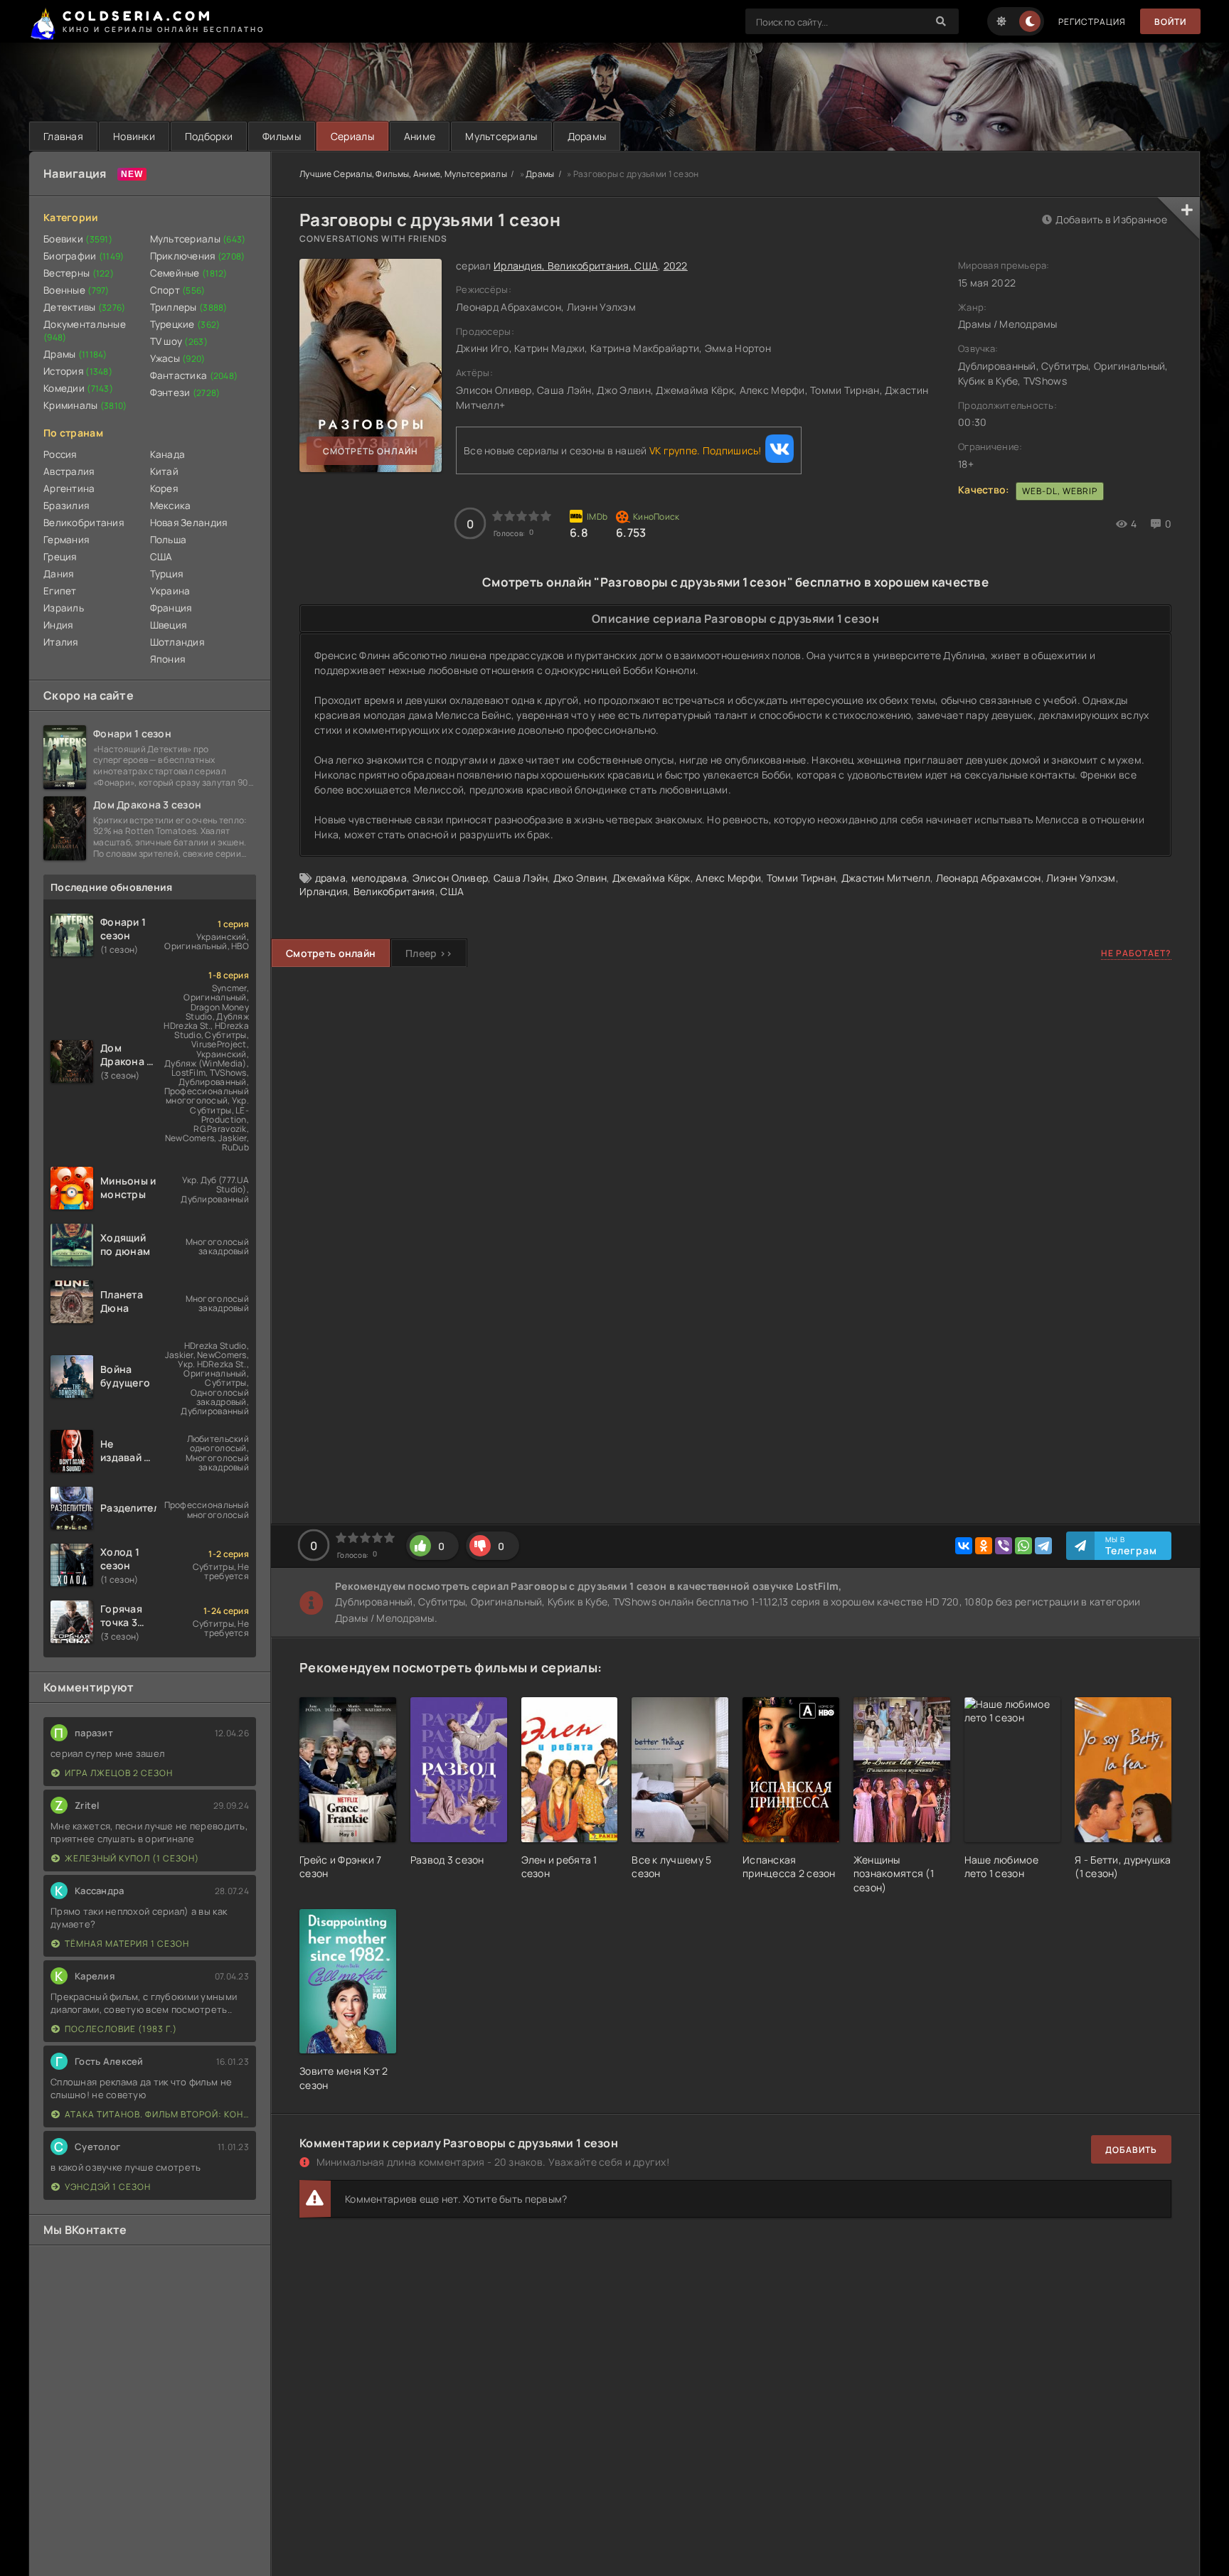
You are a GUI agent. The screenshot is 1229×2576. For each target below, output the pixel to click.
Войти (1170, 22)
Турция (167, 574)
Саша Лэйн (521, 878)
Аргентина (69, 488)
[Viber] (1004, 1546)
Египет (60, 591)
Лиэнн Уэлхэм (1081, 878)
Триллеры (189, 307)
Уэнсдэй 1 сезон (108, 2187)
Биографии (84, 256)
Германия (66, 540)
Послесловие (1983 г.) (121, 2029)
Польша (169, 540)
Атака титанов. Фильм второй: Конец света (157, 2114)
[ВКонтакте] (964, 1546)
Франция (171, 608)
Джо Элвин (580, 878)
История (78, 371)
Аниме (420, 136)
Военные (76, 290)
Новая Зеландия (189, 523)
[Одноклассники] (984, 1546)
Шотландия (177, 642)
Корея (164, 488)
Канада (168, 454)
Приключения (198, 256)
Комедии (78, 388)
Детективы (85, 307)
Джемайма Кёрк (651, 878)
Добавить (1131, 2150)
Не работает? (1136, 953)
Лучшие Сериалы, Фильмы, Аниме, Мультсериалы (403, 174)
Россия (60, 454)
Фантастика (194, 375)
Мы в (1131, 1546)
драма (330, 878)
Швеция (169, 625)
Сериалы (352, 136)
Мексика (171, 506)
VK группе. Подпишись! (706, 450)
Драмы (75, 354)
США (161, 557)
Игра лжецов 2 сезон (119, 1773)
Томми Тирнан (801, 878)
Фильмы (282, 136)
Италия (61, 642)
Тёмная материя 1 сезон (127, 1944)
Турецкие (185, 324)
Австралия (69, 471)
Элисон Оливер (451, 878)
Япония (168, 659)
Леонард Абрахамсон (989, 878)
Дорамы (587, 136)
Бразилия (66, 506)
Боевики (78, 239)
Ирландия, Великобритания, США (576, 266)
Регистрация (1092, 22)
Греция (60, 557)
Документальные (85, 331)
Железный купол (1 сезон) (132, 1858)
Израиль (64, 608)
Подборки (209, 136)
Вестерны (79, 273)
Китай (164, 471)
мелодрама (379, 878)
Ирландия (324, 891)
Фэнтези (185, 392)
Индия (58, 625)
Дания (58, 574)
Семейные (189, 273)
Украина (170, 591)
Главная (63, 136)
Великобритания (84, 523)
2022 (676, 266)
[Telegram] (1043, 1546)
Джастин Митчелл (886, 878)
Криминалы (85, 405)
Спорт (178, 290)
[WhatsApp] (1023, 1546)
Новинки (134, 136)
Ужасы (178, 358)
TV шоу (179, 341)
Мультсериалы (501, 136)
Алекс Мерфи (728, 878)
